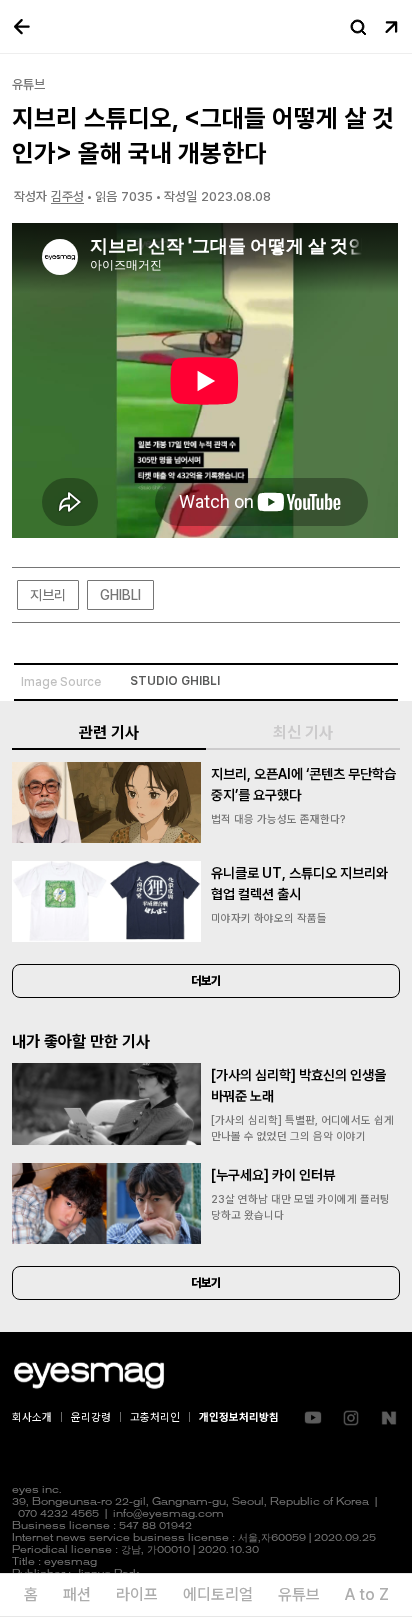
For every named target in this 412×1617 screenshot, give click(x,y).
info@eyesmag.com (168, 1514)
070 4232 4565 (58, 1514)
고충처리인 (155, 1417)
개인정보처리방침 (239, 1417)
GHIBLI (120, 595)
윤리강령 (91, 1417)
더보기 (206, 981)
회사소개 (32, 1417)
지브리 (48, 595)
